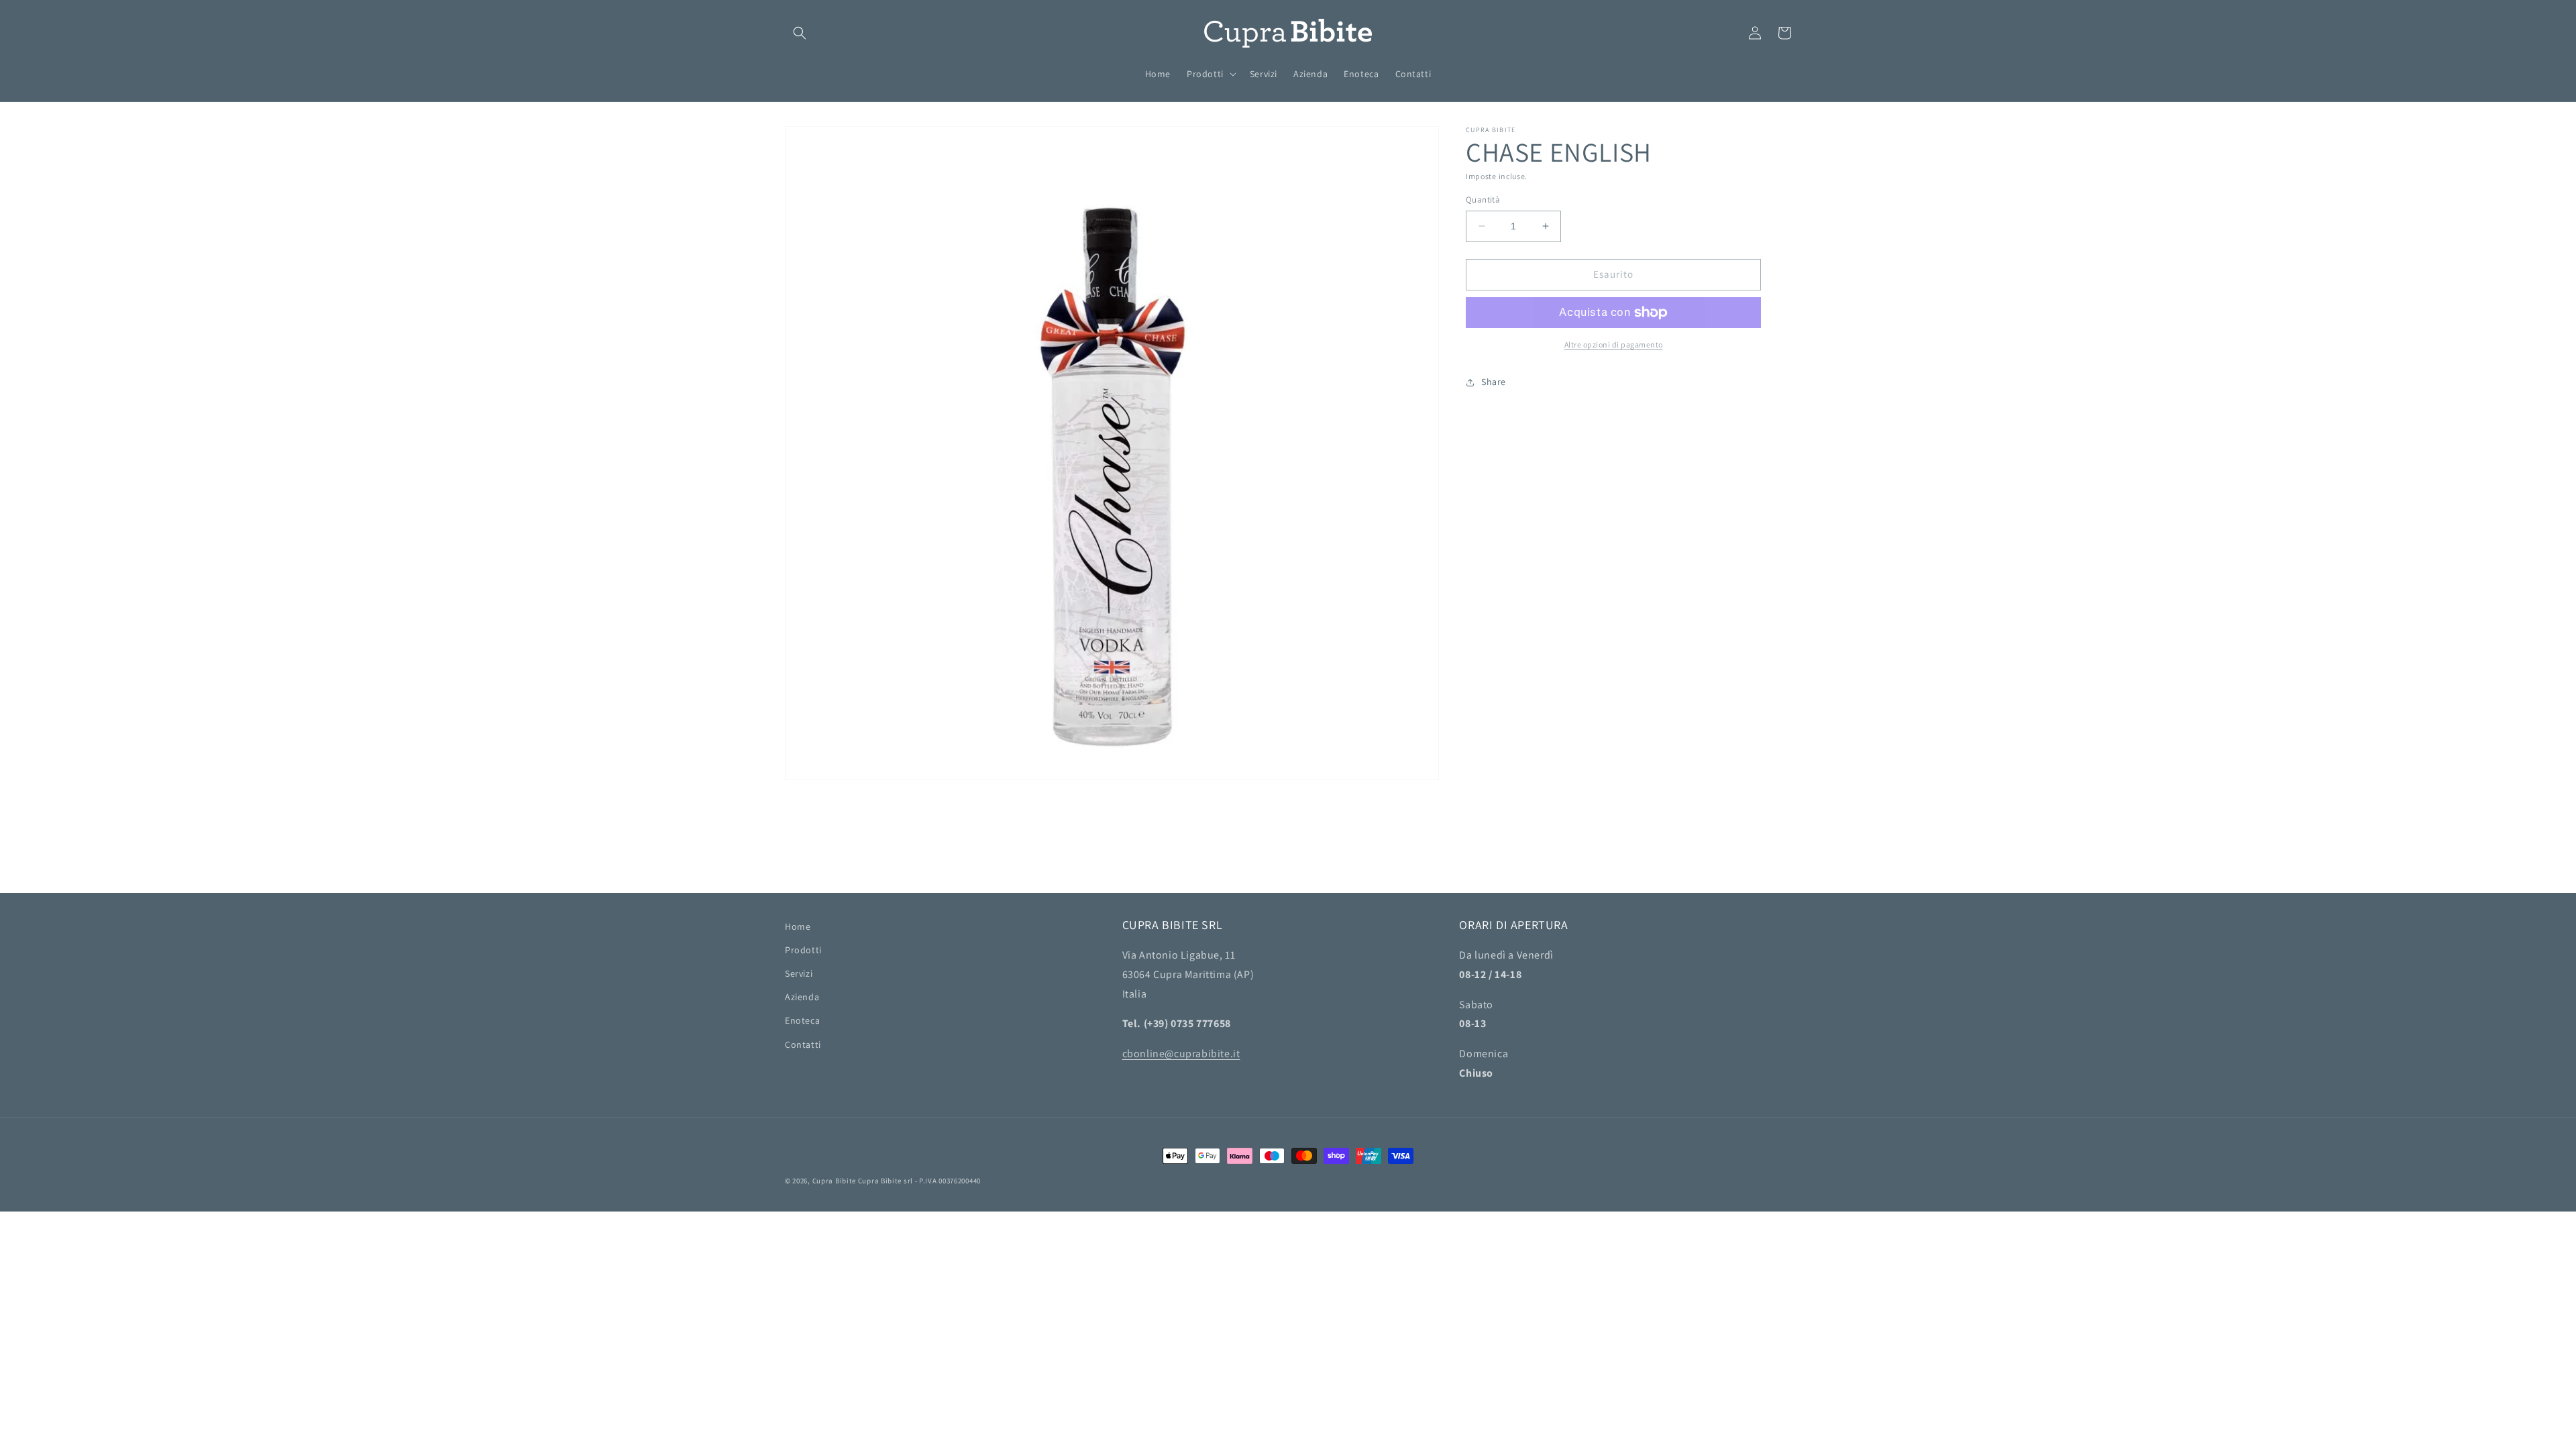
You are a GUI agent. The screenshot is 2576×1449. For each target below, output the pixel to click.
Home (798, 926)
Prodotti (803, 950)
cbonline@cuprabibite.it (1181, 1054)
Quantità (1483, 200)
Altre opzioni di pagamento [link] (1614, 344)
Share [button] (1494, 382)
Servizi (799, 973)
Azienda (802, 997)
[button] (800, 33)
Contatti (803, 1044)
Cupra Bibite (834, 1181)
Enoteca (802, 1020)
